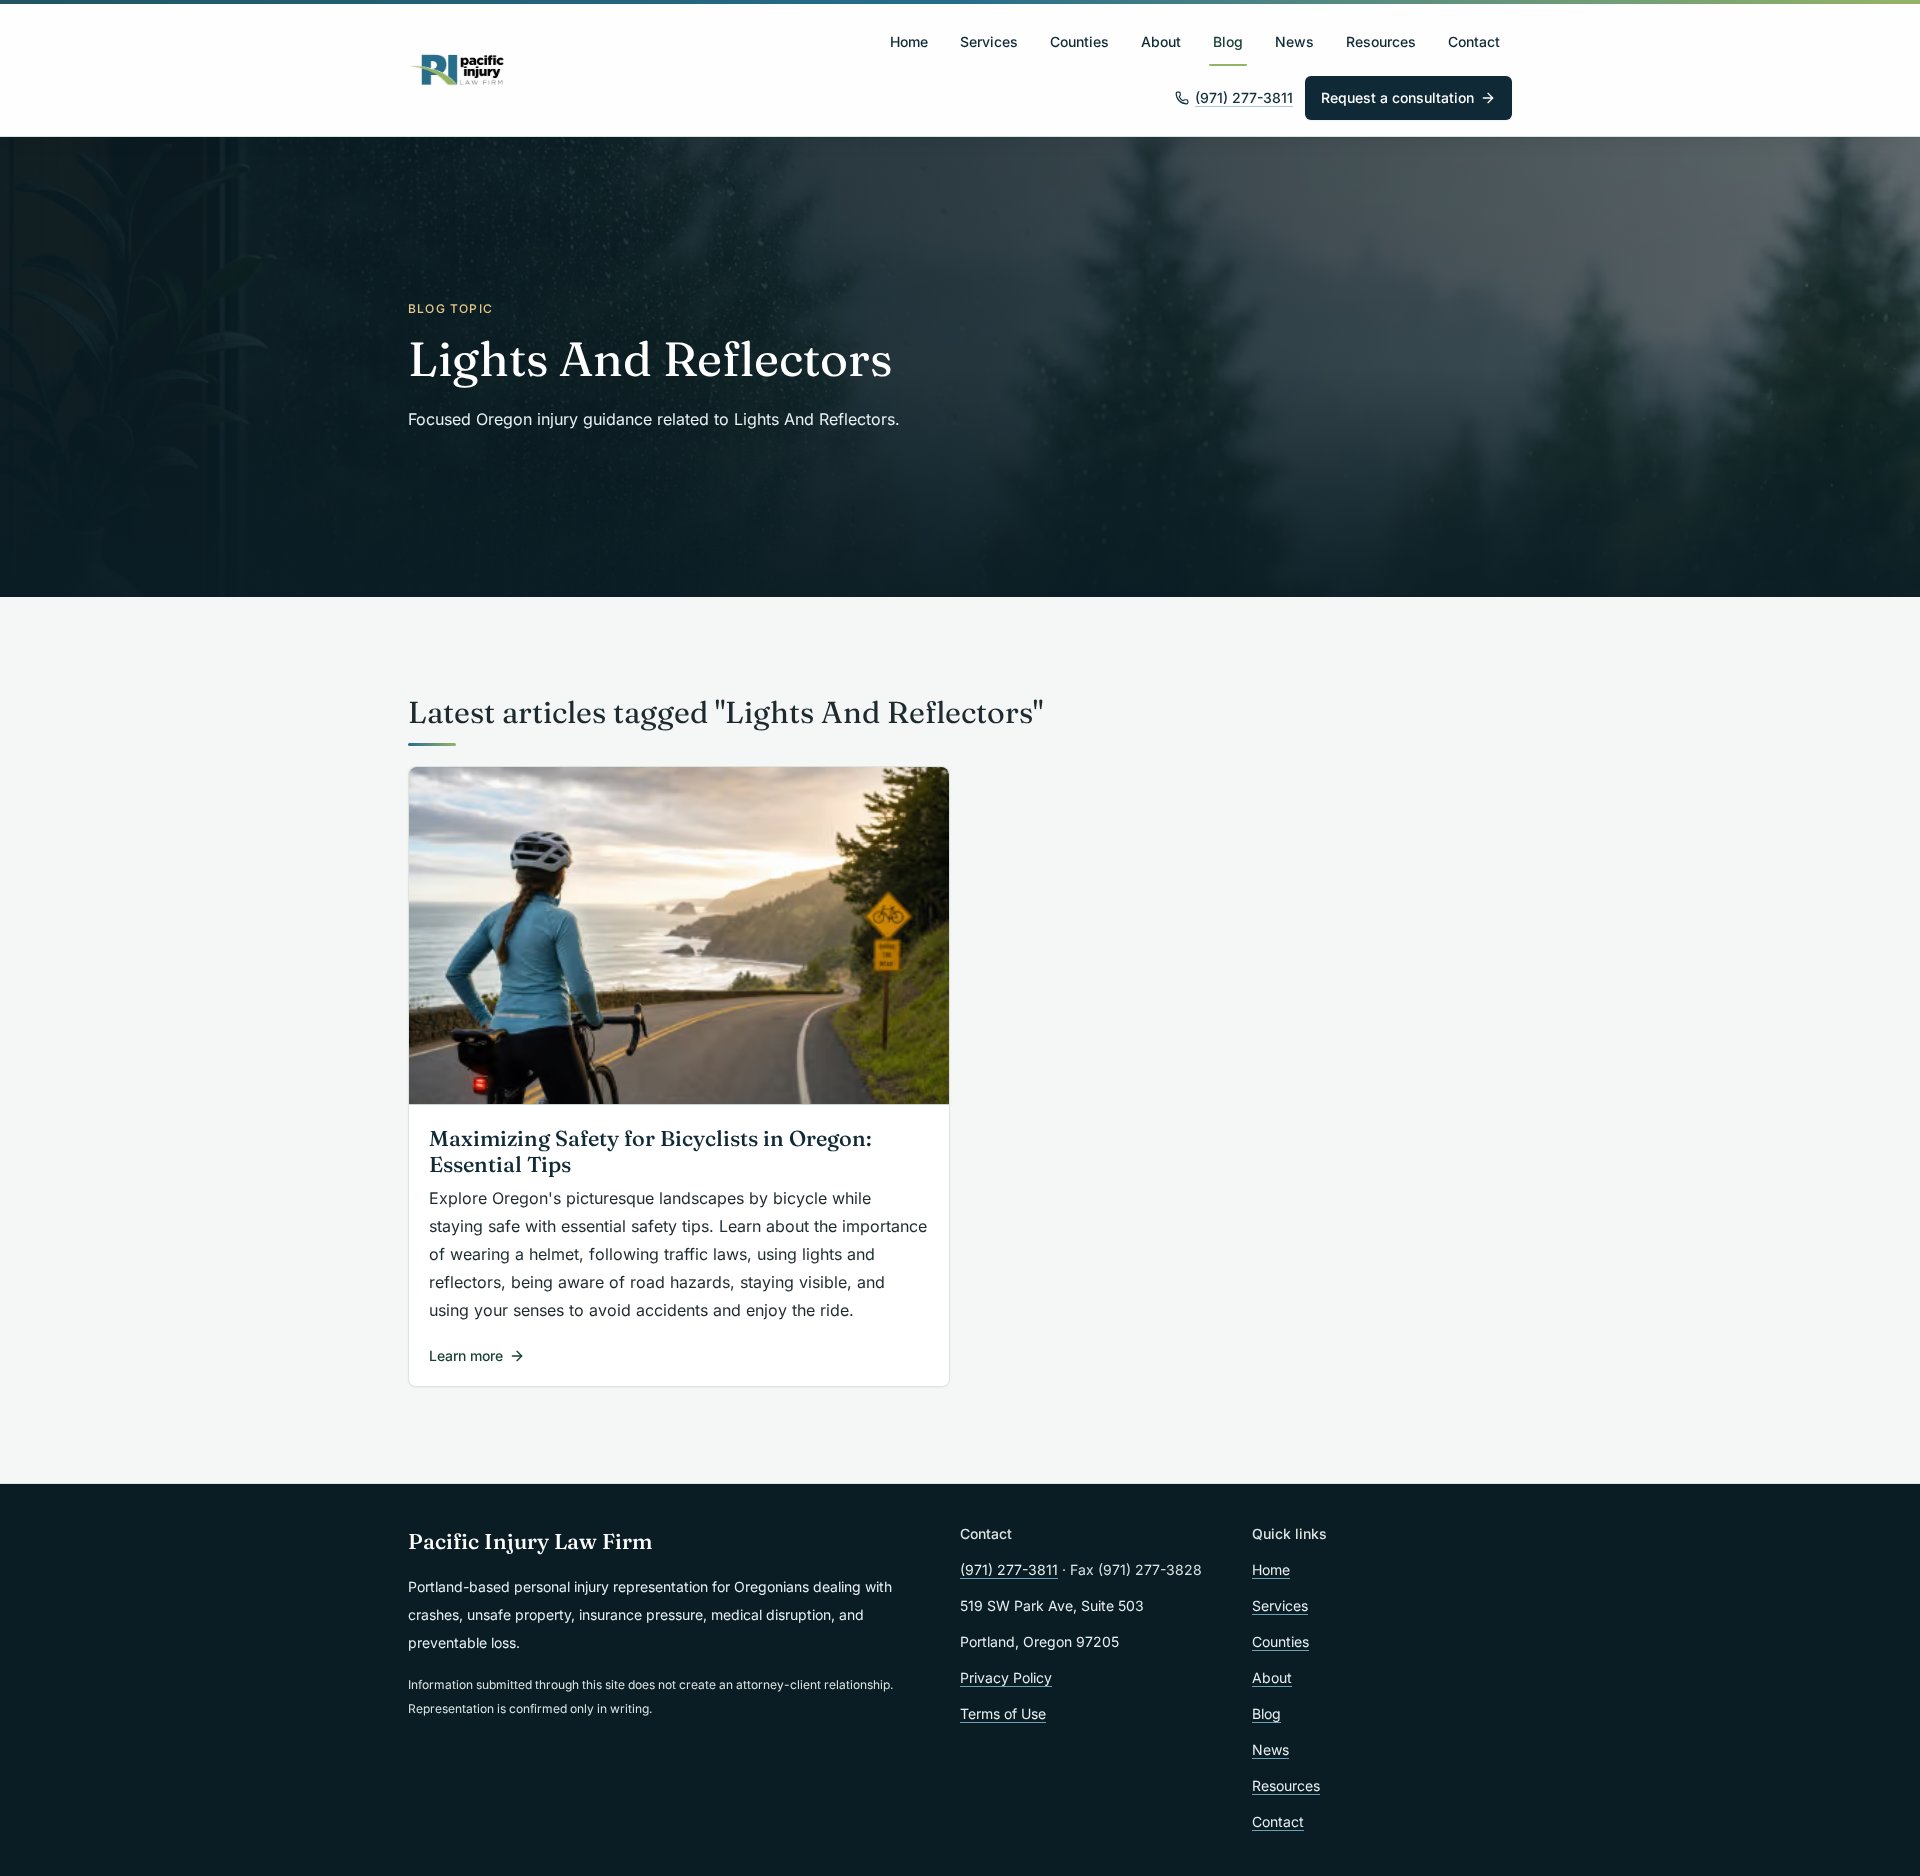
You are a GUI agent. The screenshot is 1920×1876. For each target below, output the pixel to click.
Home (909, 41)
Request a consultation (1397, 97)
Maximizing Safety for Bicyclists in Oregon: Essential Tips (650, 1152)
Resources (1381, 41)
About (1161, 41)
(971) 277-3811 (1244, 97)
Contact (1474, 41)
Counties (1079, 41)
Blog (1228, 41)
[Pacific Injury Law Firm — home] (458, 70)
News (1294, 41)
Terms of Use (1003, 1713)
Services (989, 41)
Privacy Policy (1006, 1677)
